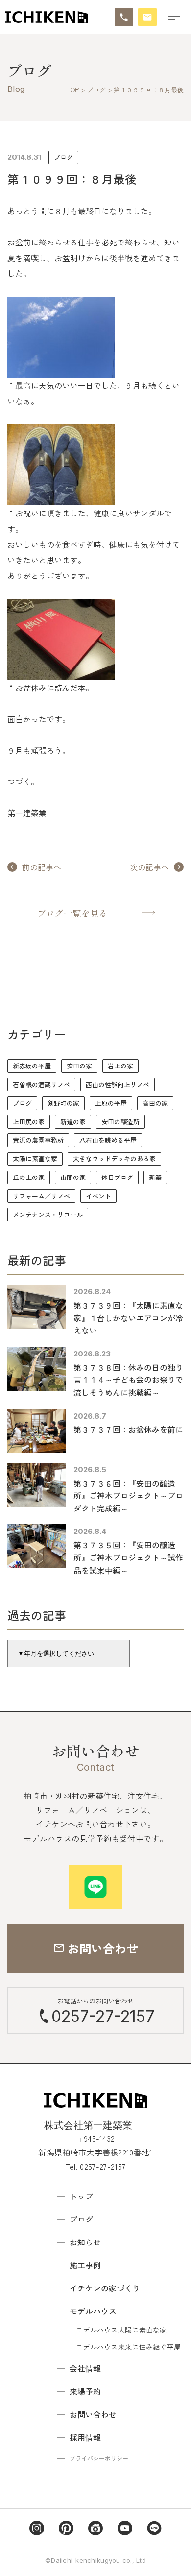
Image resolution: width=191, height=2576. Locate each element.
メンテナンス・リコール (48, 1214)
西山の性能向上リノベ (118, 1084)
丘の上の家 (29, 1177)
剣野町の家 (63, 1103)
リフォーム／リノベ (41, 1196)
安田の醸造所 (120, 1121)
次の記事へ (149, 867)
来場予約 (85, 2391)
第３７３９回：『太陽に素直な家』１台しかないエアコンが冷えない (128, 1318)
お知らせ (85, 2242)
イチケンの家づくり (105, 2288)
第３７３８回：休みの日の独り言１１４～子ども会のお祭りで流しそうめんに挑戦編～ (128, 1380)
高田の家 (155, 1103)
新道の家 (73, 1121)
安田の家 (79, 1066)
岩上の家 (120, 1066)
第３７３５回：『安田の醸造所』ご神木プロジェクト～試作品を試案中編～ (128, 1557)
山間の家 (73, 1177)
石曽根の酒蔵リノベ (41, 1084)
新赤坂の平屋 (32, 1066)
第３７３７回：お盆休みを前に (128, 1429)
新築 (155, 1177)
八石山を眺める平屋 (108, 1140)
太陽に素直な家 (35, 1159)
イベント (98, 1196)
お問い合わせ (93, 2414)
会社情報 (85, 2368)
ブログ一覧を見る (72, 913)
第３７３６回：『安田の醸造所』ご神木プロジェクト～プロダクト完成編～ (128, 1496)
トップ (81, 2196)
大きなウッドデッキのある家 (114, 1159)
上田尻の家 (29, 1121)
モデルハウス (93, 2311)
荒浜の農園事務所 (38, 1140)
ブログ (63, 157)
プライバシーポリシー (99, 2458)
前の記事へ (42, 867)
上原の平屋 (111, 1103)
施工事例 (85, 2265)
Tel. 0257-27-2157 (95, 2166)
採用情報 (85, 2437)
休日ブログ (117, 1177)
